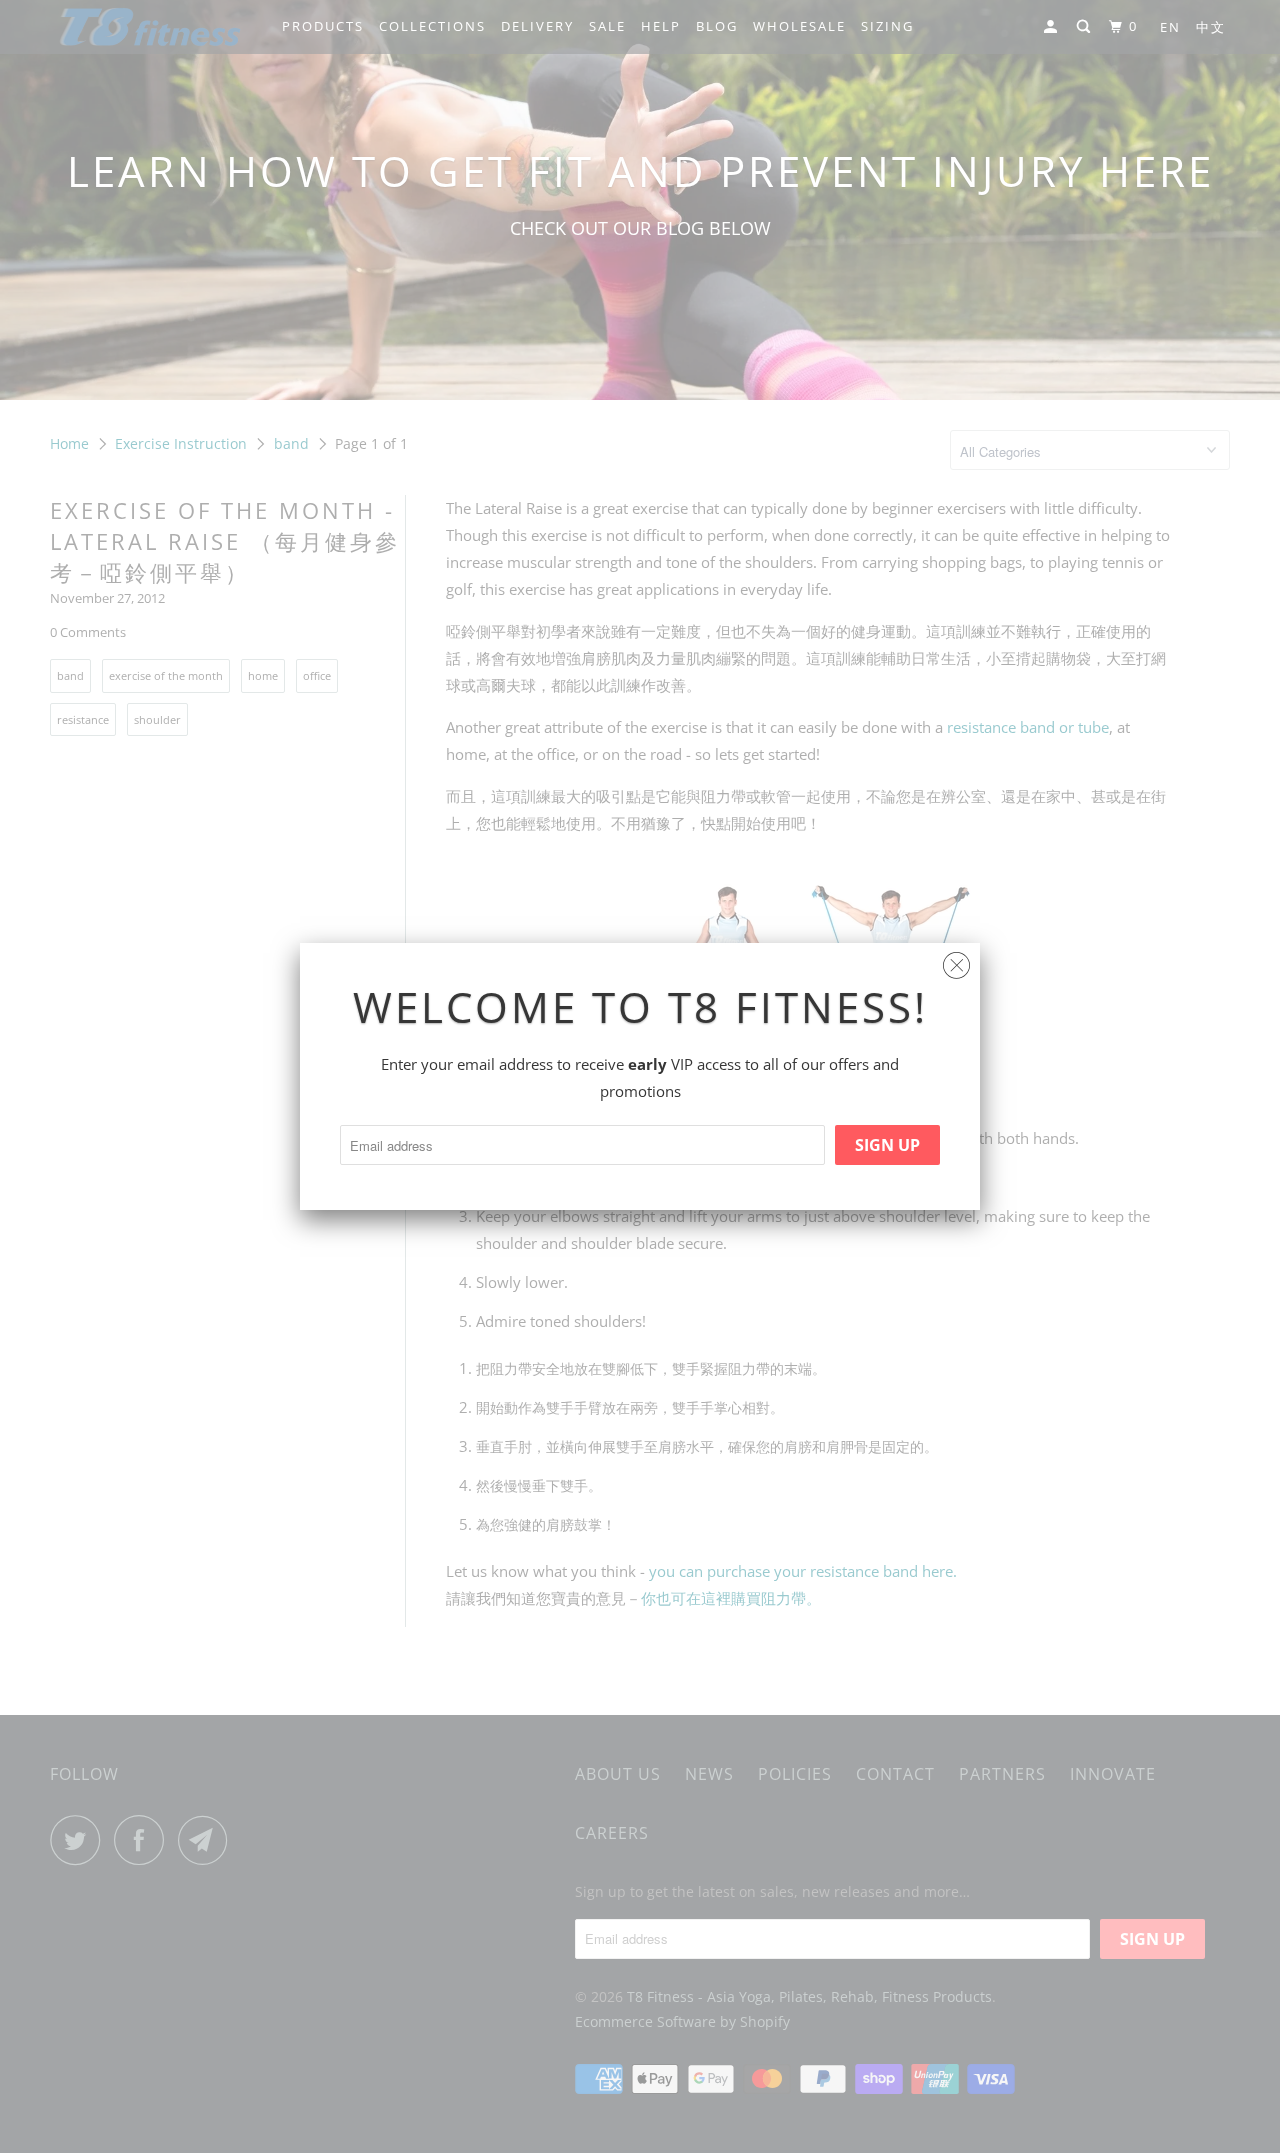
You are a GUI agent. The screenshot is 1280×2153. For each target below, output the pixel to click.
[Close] (956, 960)
